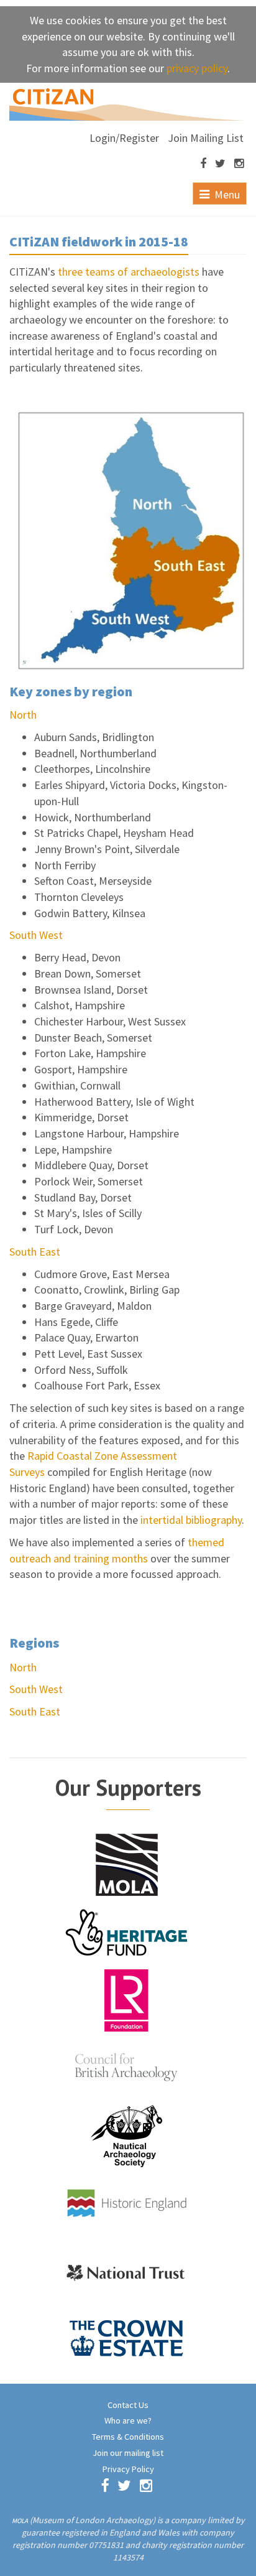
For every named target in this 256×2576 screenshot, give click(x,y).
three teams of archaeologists (129, 272)
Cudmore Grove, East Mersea (102, 1274)
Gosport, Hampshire (81, 1069)
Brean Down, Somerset (88, 973)
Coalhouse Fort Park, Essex (97, 1385)
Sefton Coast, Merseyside (93, 881)
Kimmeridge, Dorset (81, 1117)
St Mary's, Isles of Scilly (88, 1213)
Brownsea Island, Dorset (91, 990)
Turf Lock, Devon (74, 1229)
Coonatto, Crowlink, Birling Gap (107, 1290)
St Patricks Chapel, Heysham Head (114, 833)
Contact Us (128, 2405)
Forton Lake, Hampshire (90, 1053)
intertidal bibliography (191, 1520)
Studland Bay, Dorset (83, 1197)
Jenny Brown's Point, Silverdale (107, 849)
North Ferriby (65, 865)
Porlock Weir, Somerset (89, 1181)
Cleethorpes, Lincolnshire (92, 769)
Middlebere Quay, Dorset (91, 1165)
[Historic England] (127, 2202)
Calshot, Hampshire (80, 1005)
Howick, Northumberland (93, 817)
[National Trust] (127, 2270)
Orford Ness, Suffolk (81, 1370)
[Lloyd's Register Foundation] (127, 1999)
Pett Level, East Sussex (88, 1354)
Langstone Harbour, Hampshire (107, 1133)
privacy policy (197, 68)
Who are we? (128, 2420)
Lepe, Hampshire (73, 1150)
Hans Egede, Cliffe (76, 1322)
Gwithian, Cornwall (77, 1085)
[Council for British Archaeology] (127, 2067)
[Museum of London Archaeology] (127, 1863)
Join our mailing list (128, 2453)
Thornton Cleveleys (79, 897)
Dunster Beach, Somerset (93, 1038)
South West (36, 935)
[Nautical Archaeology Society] (127, 2135)
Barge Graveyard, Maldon (93, 1306)
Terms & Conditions (128, 2437)
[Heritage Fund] (127, 1931)
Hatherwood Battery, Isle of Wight (114, 1102)
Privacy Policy (128, 2469)
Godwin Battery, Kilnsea (90, 913)
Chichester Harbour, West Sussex (110, 1021)
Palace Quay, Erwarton (86, 1337)
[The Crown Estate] (127, 2338)
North (23, 715)
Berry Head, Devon (77, 957)
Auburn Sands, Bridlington (94, 737)
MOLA (20, 2521)
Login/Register (124, 138)
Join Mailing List (206, 138)
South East (35, 1252)
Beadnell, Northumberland (95, 753)
